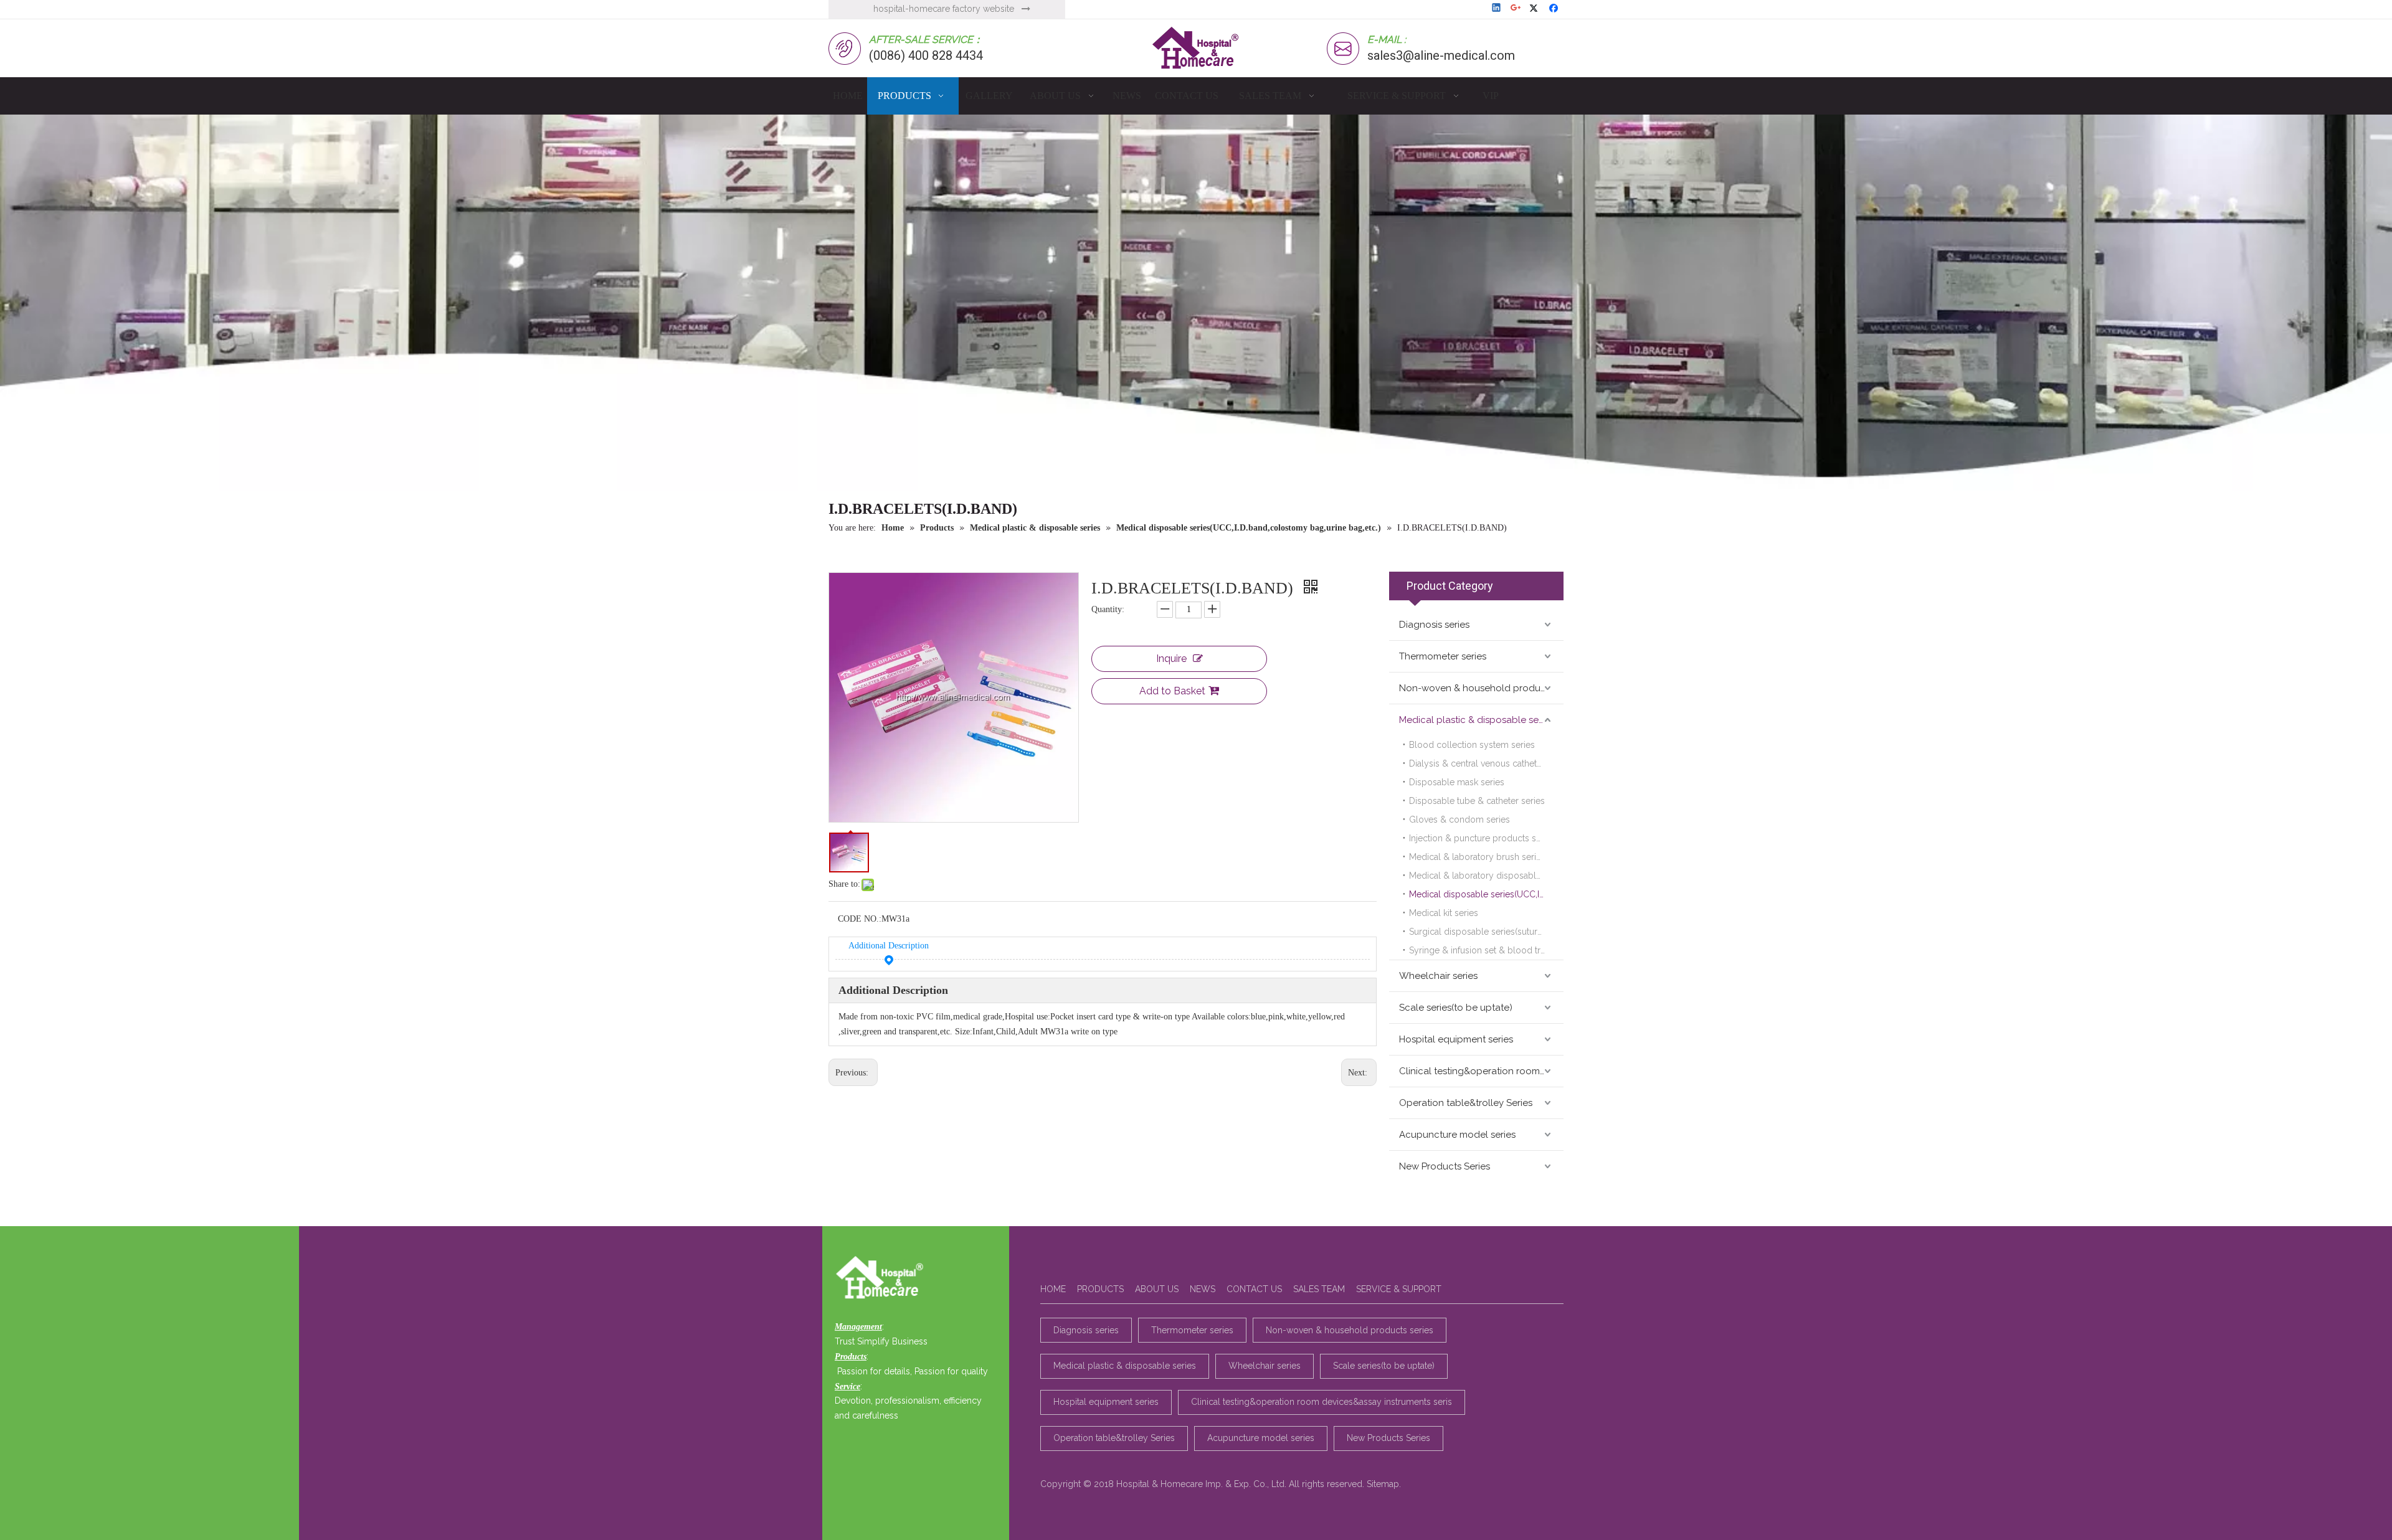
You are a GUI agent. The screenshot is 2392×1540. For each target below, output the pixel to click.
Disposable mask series (1457, 782)
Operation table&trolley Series (1466, 1103)
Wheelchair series (1438, 976)
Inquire (1171, 659)
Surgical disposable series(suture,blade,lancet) (1486, 932)
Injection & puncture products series (1482, 838)
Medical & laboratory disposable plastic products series (1486, 876)
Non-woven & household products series (1481, 688)
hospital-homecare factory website (944, 9)
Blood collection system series (1472, 745)
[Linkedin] (1497, 9)
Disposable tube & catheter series (1477, 801)
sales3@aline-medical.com (1441, 55)
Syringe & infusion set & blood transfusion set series (1486, 950)
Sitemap (1383, 1484)
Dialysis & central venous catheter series (1486, 763)
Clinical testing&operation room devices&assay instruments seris (1481, 1071)
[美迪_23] (883, 1278)
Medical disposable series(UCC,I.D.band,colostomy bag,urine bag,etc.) (1486, 894)
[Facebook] (1555, 9)
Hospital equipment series (1456, 1039)
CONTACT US (1254, 1289)
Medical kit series (1444, 913)
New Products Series (1445, 1166)
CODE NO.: (860, 919)
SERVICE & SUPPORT (1399, 1289)
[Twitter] (1536, 9)
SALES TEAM (1319, 1289)
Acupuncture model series (1457, 1135)
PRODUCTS (1100, 1289)
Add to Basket (1172, 691)
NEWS (1203, 1289)
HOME (1053, 1289)
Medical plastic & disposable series (1476, 720)
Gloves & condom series (1459, 820)
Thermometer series (1443, 656)
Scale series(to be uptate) (1456, 1008)
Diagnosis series (1434, 625)
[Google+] (1516, 9)
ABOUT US (1157, 1289)
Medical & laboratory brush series (1477, 857)
